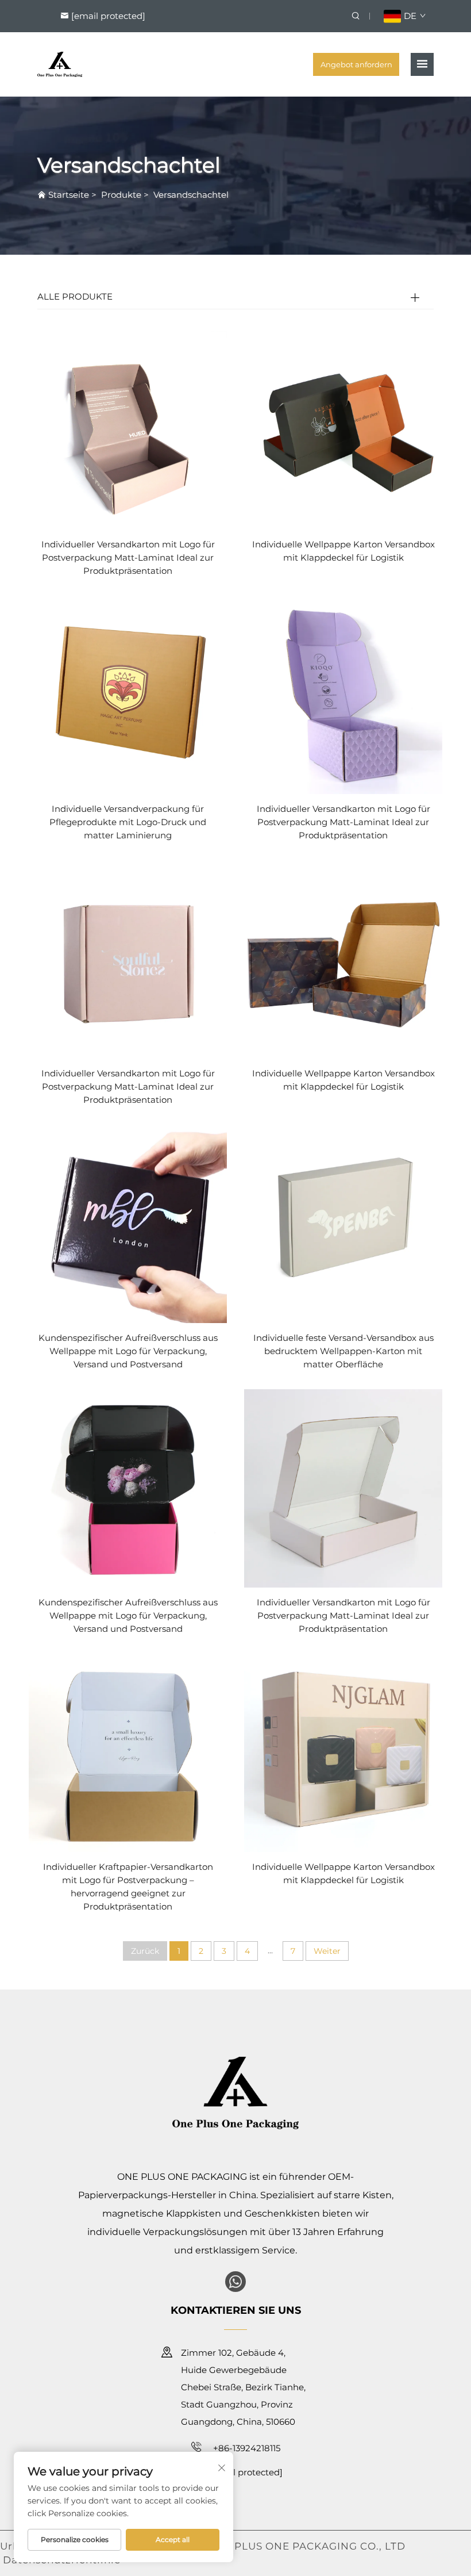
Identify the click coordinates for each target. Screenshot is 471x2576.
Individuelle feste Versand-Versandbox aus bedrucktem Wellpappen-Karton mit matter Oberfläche (343, 1351)
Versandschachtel (191, 195)
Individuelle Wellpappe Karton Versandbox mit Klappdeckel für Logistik (343, 551)
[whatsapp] (235, 2282)
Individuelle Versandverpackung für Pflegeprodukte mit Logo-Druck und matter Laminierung (128, 822)
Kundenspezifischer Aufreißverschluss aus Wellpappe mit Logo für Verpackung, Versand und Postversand (128, 1351)
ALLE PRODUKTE (75, 296)
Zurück (145, 1951)
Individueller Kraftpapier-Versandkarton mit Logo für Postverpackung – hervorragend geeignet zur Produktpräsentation (128, 1887)
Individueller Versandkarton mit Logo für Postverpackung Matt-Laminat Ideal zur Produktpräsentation (128, 557)
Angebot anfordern (356, 64)
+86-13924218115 (246, 2448)
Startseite (69, 195)
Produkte (121, 195)
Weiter (327, 1951)
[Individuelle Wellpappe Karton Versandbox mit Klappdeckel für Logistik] (343, 430)
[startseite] (60, 64)
